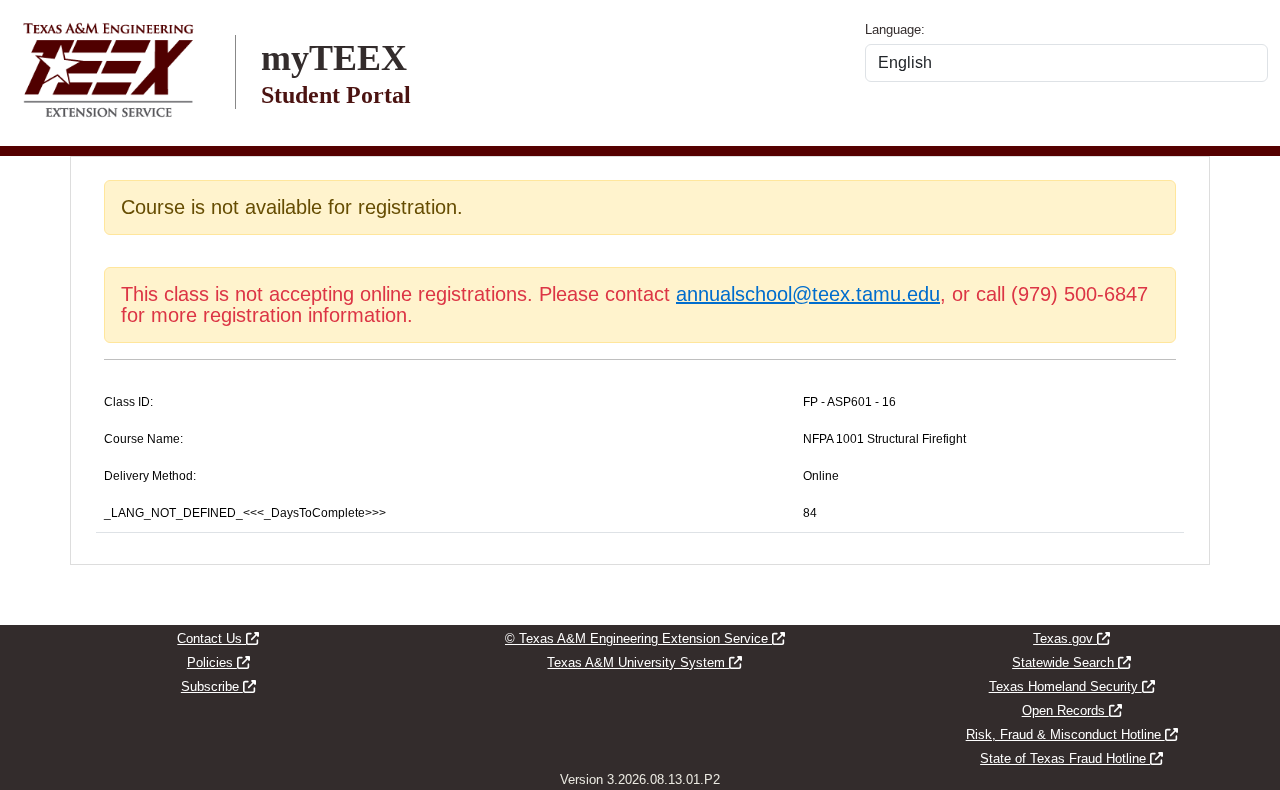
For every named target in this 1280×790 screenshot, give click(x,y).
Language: (895, 29)
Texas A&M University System (644, 662)
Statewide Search (1071, 662)
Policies (218, 662)
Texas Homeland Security (1072, 686)
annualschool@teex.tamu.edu (808, 294)
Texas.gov (1071, 638)
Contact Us (218, 638)
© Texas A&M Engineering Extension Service (645, 638)
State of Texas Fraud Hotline (1071, 758)
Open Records (1072, 710)
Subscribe (218, 686)
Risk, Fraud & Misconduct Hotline (1072, 734)
